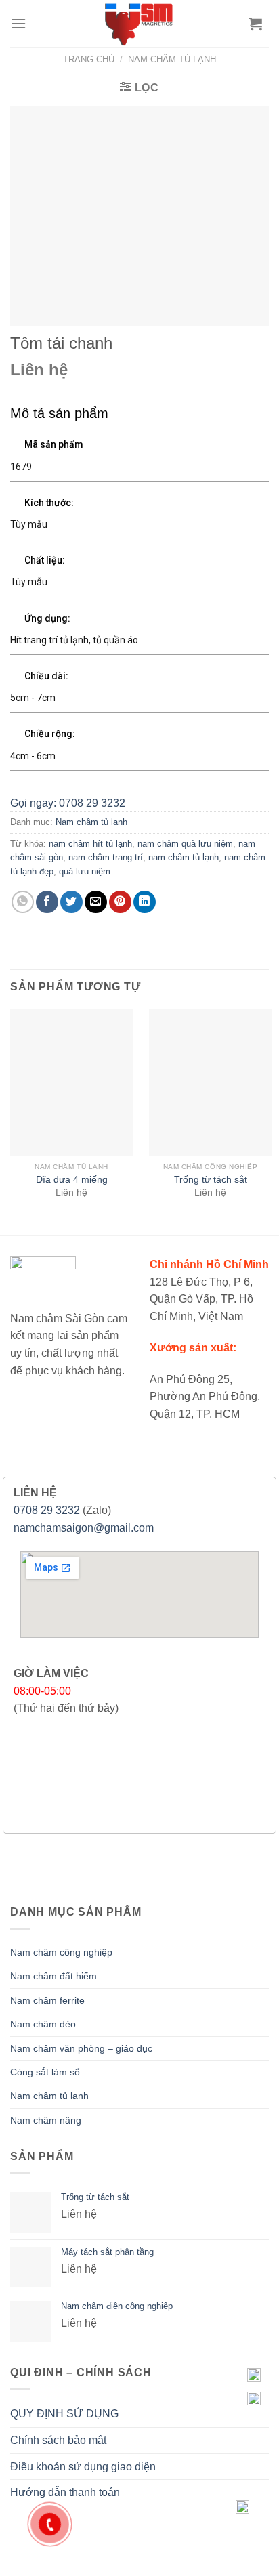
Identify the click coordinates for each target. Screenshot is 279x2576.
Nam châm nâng (46, 2120)
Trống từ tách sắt (211, 1180)
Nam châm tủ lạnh (172, 59)
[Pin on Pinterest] (120, 902)
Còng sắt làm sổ (45, 2072)
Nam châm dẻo (43, 2024)
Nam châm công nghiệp (61, 1952)
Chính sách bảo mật (58, 2440)
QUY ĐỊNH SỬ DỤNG (64, 2414)
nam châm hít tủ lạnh (90, 844)
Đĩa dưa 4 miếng (72, 1180)
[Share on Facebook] (47, 902)
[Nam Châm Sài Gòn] (140, 24)
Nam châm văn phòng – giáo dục (81, 2048)
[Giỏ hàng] (255, 24)
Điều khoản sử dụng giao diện (83, 2467)
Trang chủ (89, 59)
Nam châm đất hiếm (53, 1976)
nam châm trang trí (106, 857)
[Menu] (18, 23)
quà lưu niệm (85, 871)
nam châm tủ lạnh (184, 857)
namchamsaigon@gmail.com (84, 1528)
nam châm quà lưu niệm (185, 844)
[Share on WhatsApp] (23, 902)
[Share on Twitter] (71, 902)
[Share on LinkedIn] (145, 902)
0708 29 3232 (47, 1510)
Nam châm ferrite (47, 2000)
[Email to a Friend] (96, 902)
